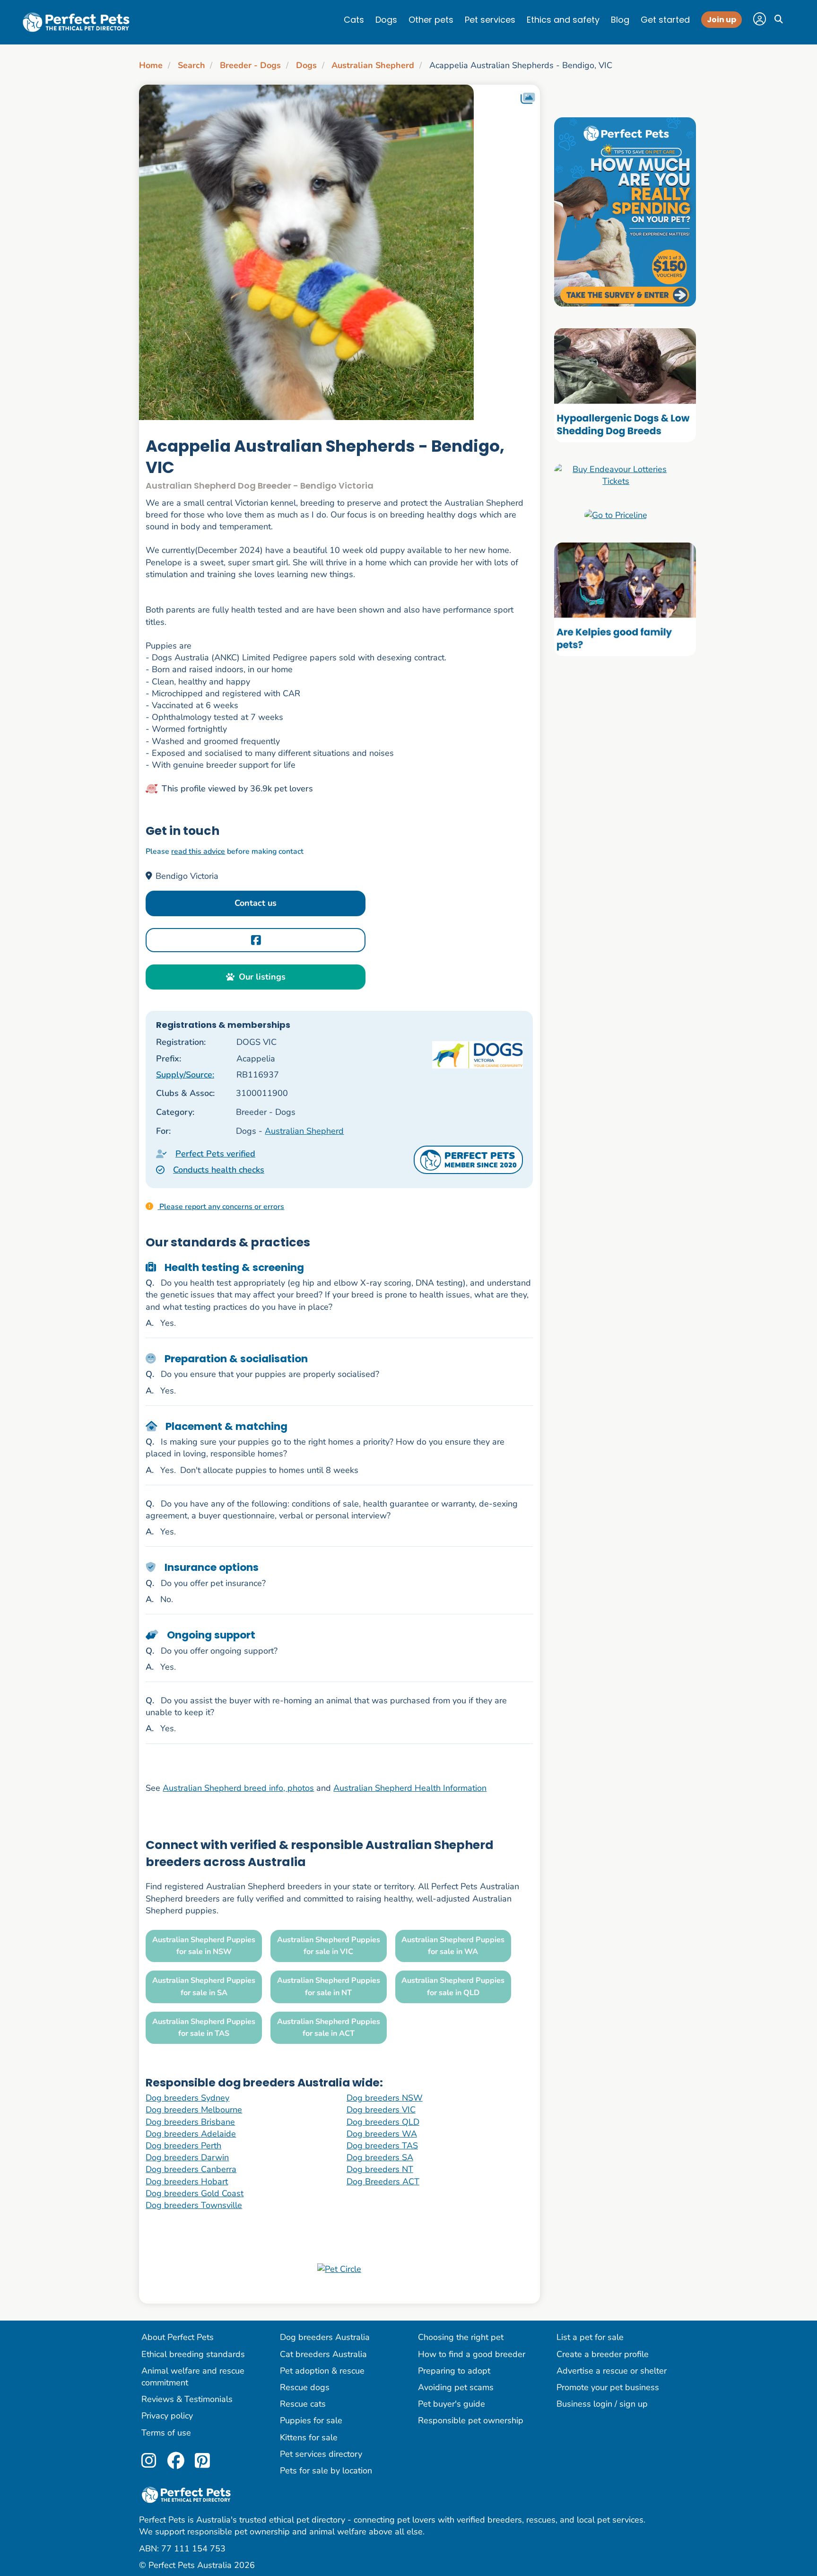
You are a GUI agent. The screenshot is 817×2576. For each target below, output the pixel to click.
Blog (620, 20)
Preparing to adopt (454, 2371)
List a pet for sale (590, 2337)
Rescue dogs (305, 2387)
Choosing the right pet (461, 2337)
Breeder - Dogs (250, 65)
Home (151, 65)
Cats (354, 20)
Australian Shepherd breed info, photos (238, 1788)
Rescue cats (303, 2404)
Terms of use (166, 2433)
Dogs (386, 20)
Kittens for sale (309, 2437)
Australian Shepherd (373, 65)
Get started (665, 20)
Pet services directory (321, 2454)
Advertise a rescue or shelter (612, 2371)
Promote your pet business (608, 2387)
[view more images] (339, 252)
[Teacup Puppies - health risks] (625, 211)
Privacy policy (167, 2416)
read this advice (198, 851)
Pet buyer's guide (452, 2404)
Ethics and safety (563, 20)
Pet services (490, 20)
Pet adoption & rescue (322, 2371)
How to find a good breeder (472, 2354)
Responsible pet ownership (471, 2420)
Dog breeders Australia (325, 2337)
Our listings (262, 977)
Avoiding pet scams (456, 2387)
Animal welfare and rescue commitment (193, 2377)
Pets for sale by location (326, 2471)
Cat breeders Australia (323, 2354)
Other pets (431, 20)
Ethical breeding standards (193, 2354)
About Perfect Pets (178, 2337)
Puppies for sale (311, 2420)
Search (191, 65)
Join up (721, 20)
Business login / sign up (602, 2404)
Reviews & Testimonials (187, 2399)
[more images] (528, 99)
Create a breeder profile (603, 2354)
